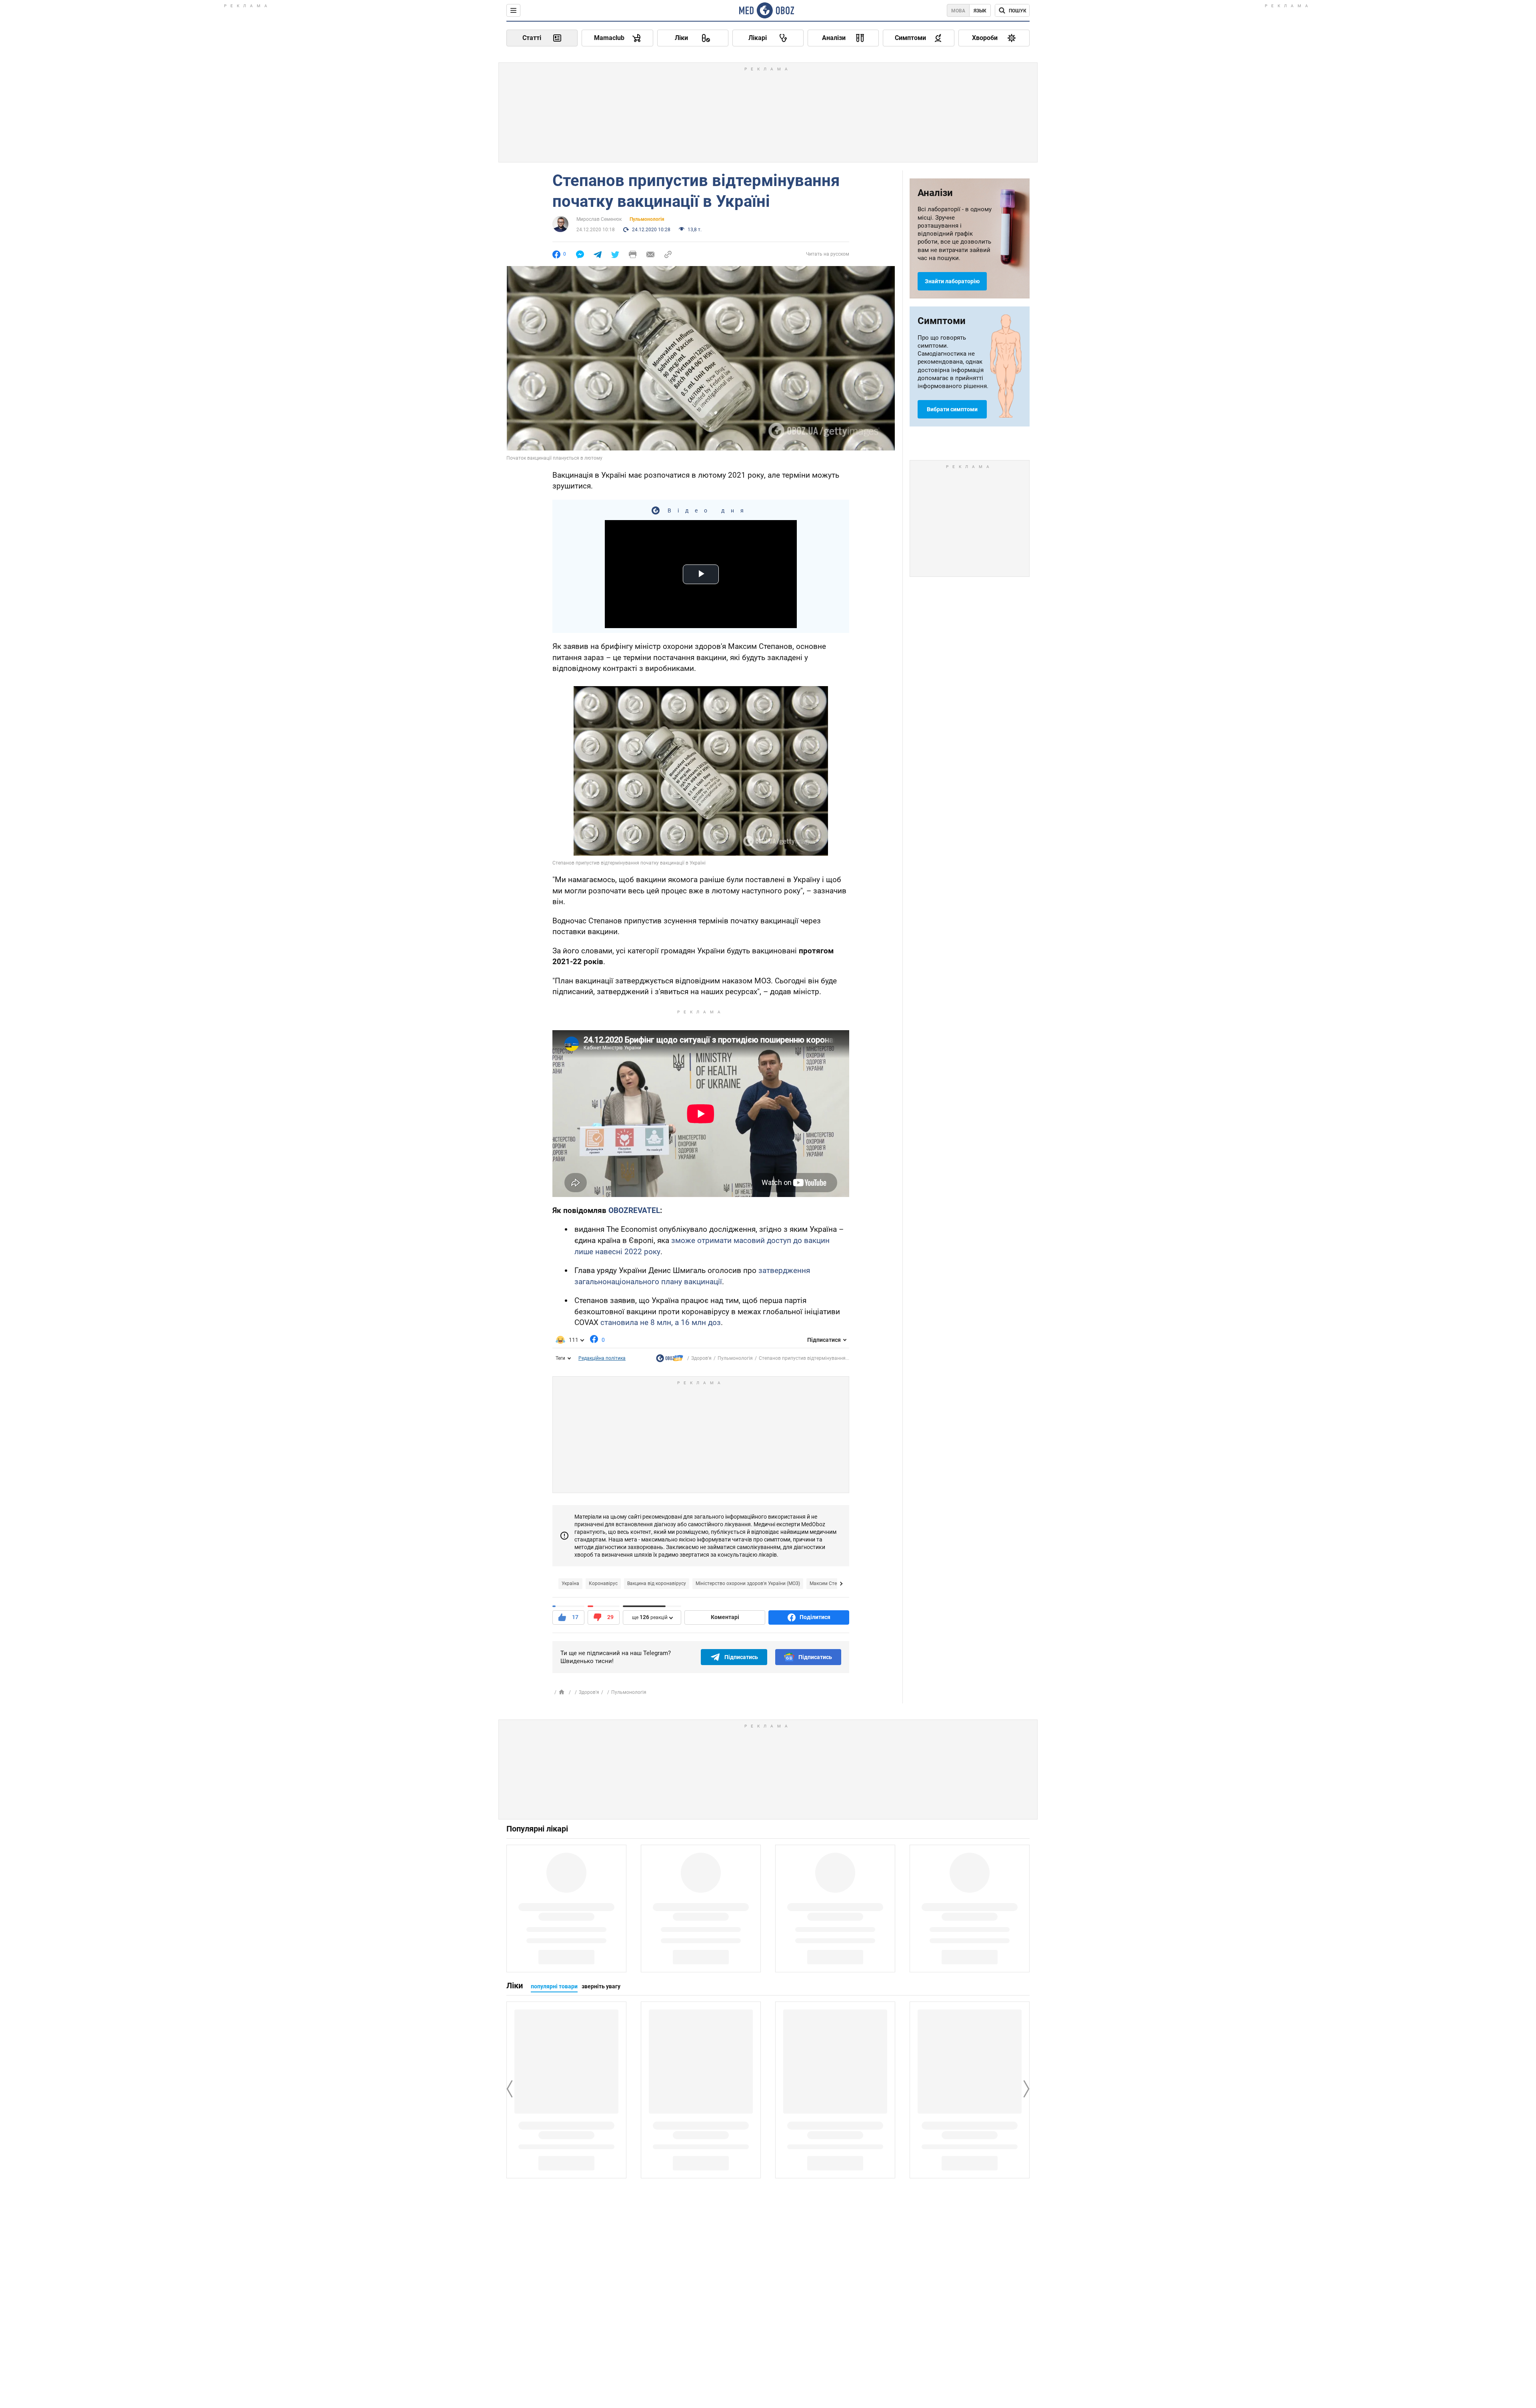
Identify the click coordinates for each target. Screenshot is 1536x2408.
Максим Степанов (830, 1583)
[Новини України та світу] (670, 1360)
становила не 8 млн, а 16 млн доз (661, 1322)
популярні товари (554, 1986)
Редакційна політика (602, 1358)
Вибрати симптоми (952, 409)
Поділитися (815, 1617)
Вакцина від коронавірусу (657, 1583)
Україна (570, 1583)
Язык (980, 11)
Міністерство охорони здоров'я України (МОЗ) (748, 1583)
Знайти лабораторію (952, 281)
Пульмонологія (647, 219)
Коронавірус (603, 1583)
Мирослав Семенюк (599, 219)
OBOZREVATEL (634, 1210)
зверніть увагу (601, 1986)
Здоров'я (701, 1358)
